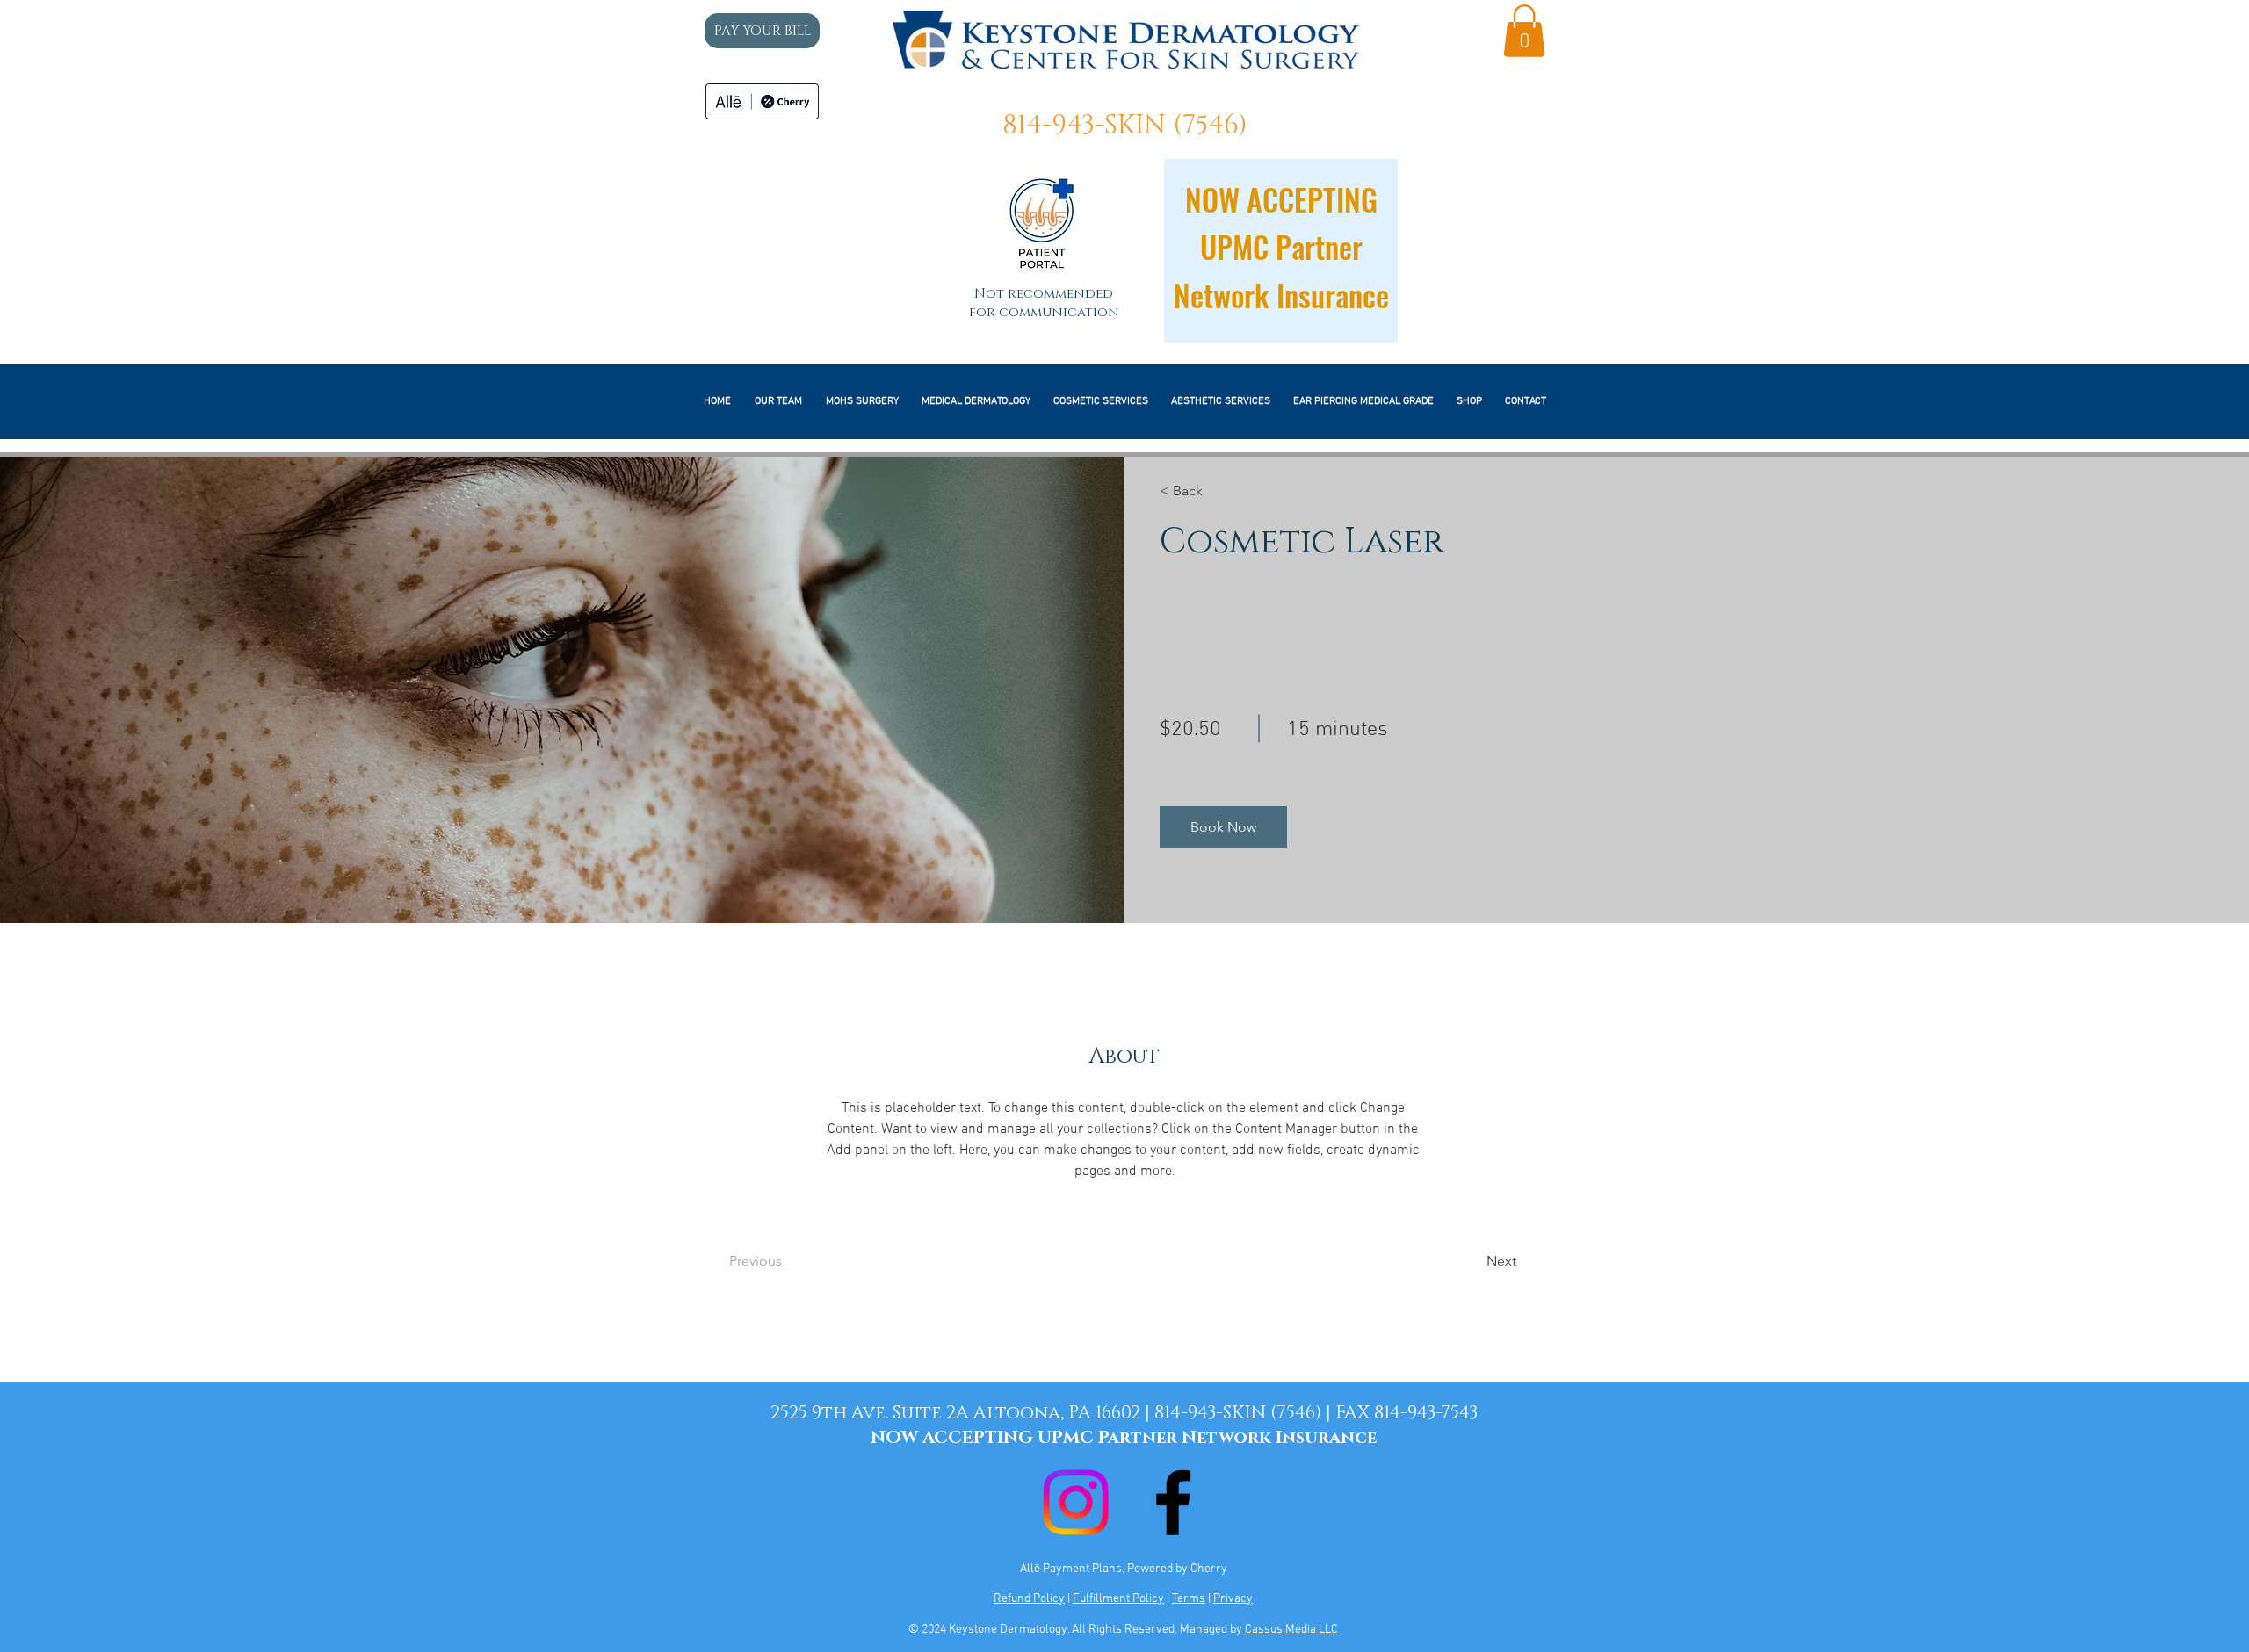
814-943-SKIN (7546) (1125, 126)
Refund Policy (1029, 1599)
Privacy (1233, 1599)
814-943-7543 (1426, 1413)
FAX (1355, 1413)
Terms (1189, 1599)
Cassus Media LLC (1291, 1630)
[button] (1524, 31)
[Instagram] (1076, 1502)
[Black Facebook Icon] (1173, 1502)
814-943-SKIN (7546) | (1245, 1413)
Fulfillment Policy (1118, 1599)
